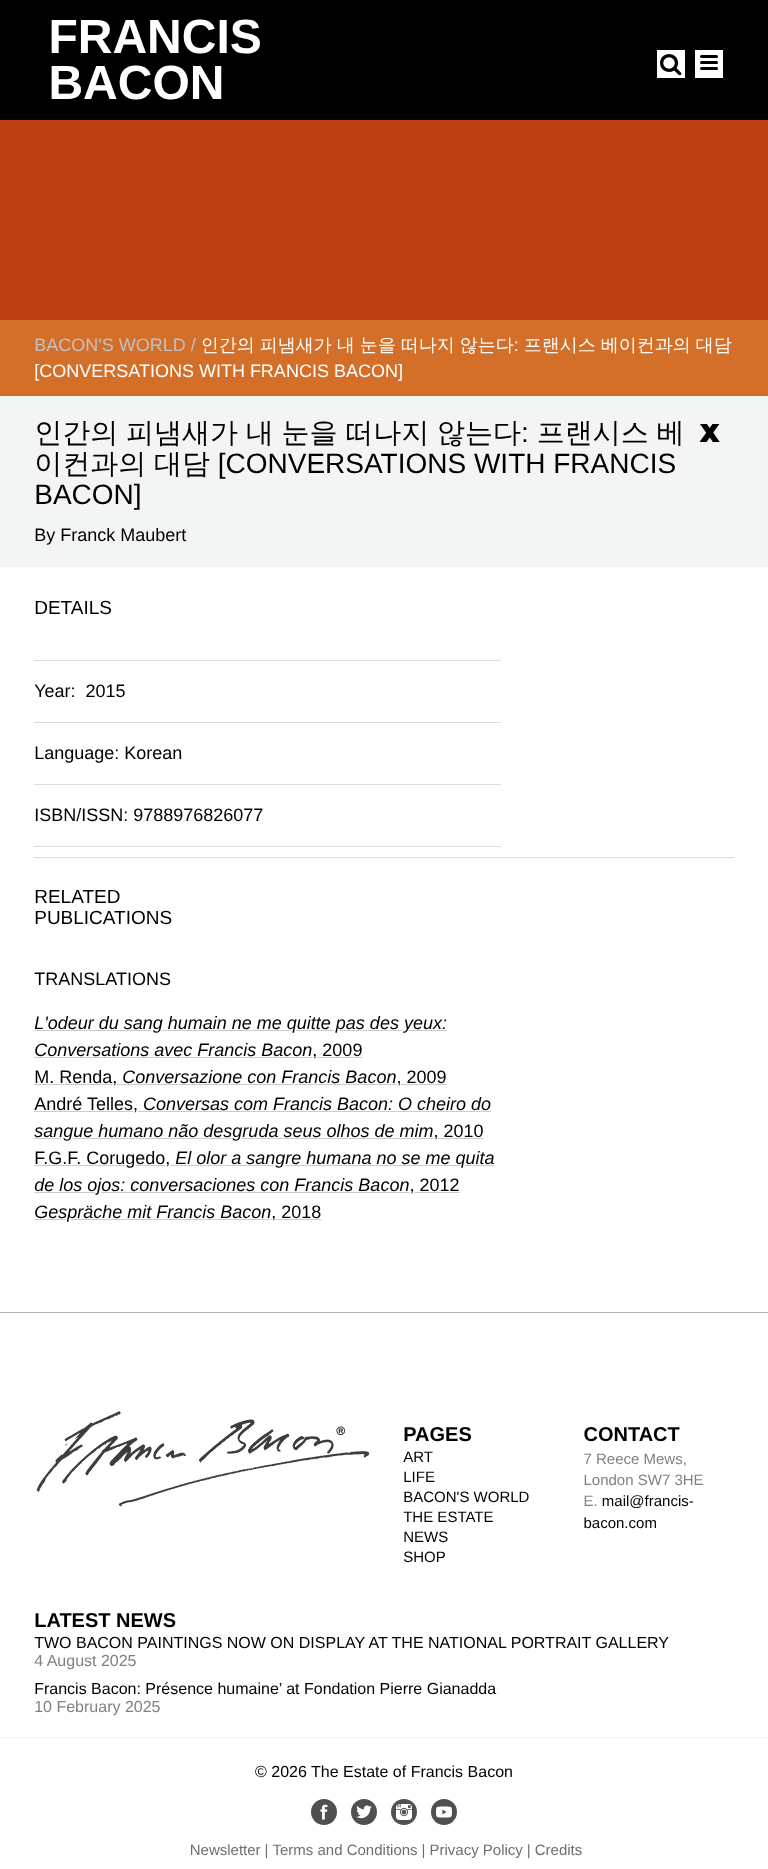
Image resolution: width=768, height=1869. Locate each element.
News (425, 1537)
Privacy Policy (475, 1850)
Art (418, 1457)
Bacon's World (109, 345)
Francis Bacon (154, 60)
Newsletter (225, 1850)
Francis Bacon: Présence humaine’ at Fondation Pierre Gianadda (265, 1689)
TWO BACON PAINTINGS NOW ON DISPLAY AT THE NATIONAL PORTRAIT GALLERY (351, 1643)
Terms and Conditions (345, 1850)
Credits (559, 1850)
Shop (424, 1557)
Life (419, 1477)
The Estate (448, 1517)
